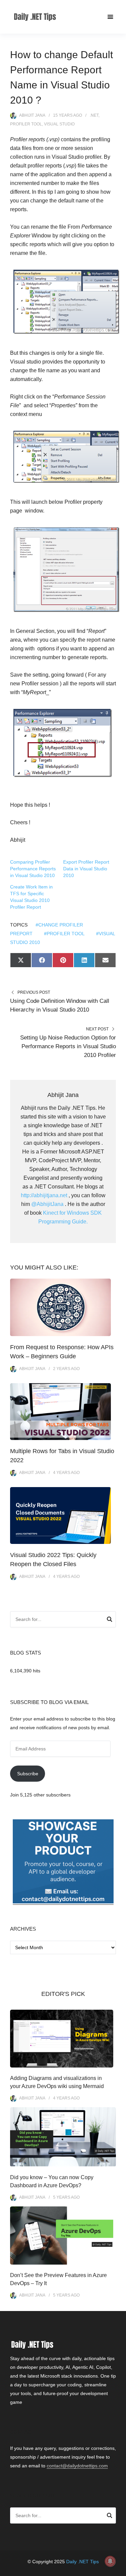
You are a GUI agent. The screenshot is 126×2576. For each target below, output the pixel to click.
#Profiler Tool (64, 934)
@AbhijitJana (47, 1204)
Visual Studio (59, 124)
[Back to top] (119, 2569)
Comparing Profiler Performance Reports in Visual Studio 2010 (33, 869)
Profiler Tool (26, 124)
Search (110, 1620)
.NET (94, 115)
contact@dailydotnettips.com (77, 2466)
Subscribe (28, 1774)
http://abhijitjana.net (44, 1195)
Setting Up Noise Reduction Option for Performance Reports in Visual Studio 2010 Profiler (68, 1046)
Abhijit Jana (32, 115)
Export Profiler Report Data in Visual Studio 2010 (86, 869)
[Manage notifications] (110, 2561)
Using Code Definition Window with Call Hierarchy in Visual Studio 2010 (60, 1005)
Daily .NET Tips (82, 2562)
